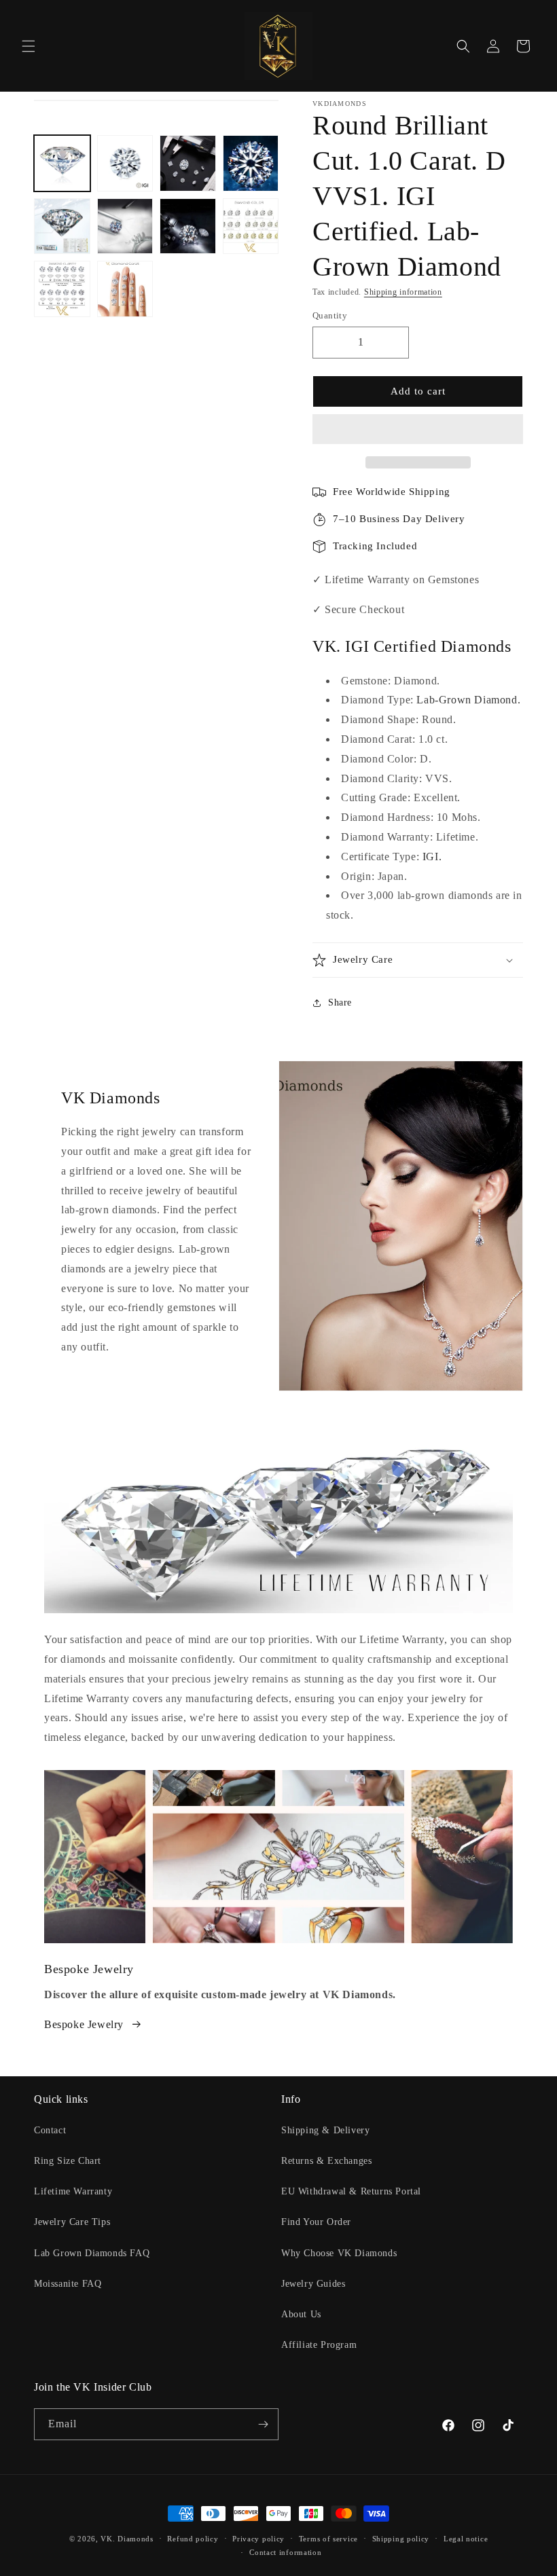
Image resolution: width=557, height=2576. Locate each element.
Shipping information (403, 292)
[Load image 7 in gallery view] (188, 226)
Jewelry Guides (313, 2284)
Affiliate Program (319, 2345)
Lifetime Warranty (73, 2191)
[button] (418, 430)
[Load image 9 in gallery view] (62, 289)
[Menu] (29, 46)
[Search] (463, 46)
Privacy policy (258, 2539)
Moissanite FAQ (68, 2284)
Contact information (285, 2552)
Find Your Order (316, 2222)
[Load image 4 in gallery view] (251, 163)
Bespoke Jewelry (84, 2024)
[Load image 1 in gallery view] (62, 163)
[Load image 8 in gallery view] (251, 226)
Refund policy (193, 2539)
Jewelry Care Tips (72, 2222)
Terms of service (328, 2539)
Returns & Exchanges (326, 2161)
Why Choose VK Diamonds (339, 2253)
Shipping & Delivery (325, 2130)
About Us (301, 2314)
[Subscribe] (263, 2424)
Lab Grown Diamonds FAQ (92, 2253)
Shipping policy (401, 2539)
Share (340, 1002)
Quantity (330, 315)
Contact (50, 2130)
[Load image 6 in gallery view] (125, 226)
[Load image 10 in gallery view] (125, 289)
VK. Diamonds (127, 2539)
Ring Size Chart (68, 2161)
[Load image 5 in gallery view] (62, 226)
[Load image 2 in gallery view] (125, 163)
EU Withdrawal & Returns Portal (351, 2191)
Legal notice (466, 2539)
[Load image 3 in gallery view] (188, 163)
